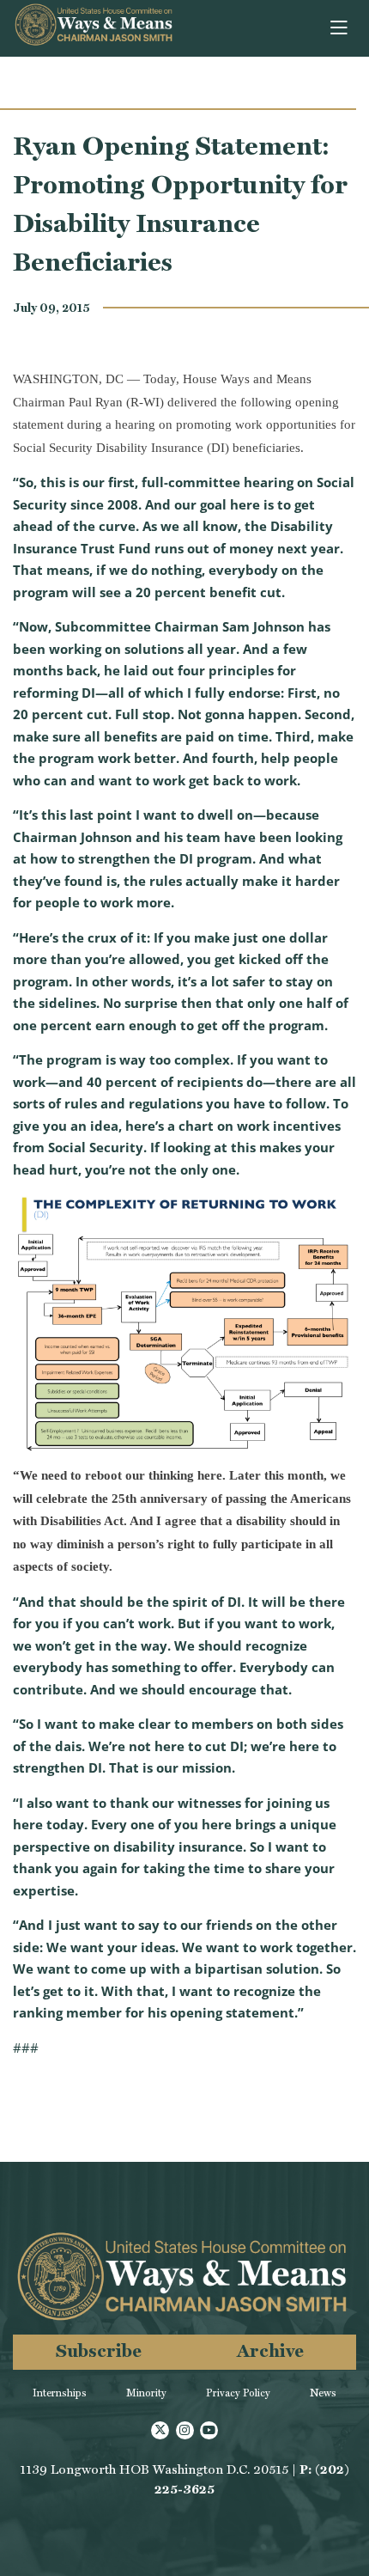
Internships (60, 2393)
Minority (146, 2393)
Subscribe (99, 2350)
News (323, 2393)
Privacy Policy (238, 2393)
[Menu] (340, 28)
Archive (270, 2350)
